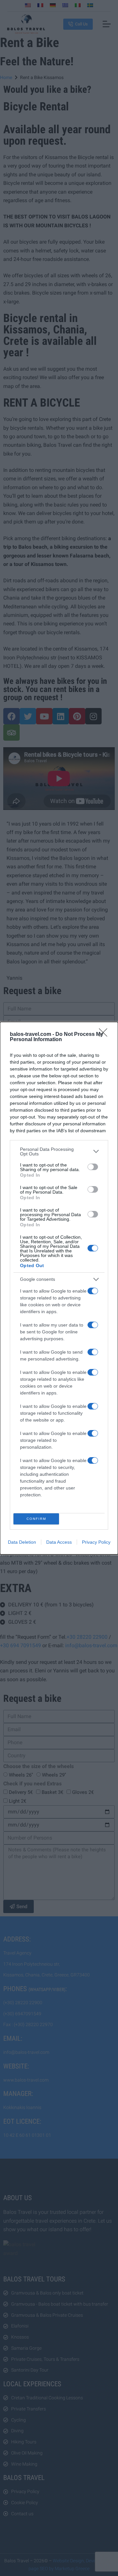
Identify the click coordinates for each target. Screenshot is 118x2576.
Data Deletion (22, 1542)
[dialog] (59, 1288)
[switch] (93, 1167)
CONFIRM (36, 1519)
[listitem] (59, 1151)
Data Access (59, 1542)
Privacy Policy (96, 1542)
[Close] (105, 1035)
